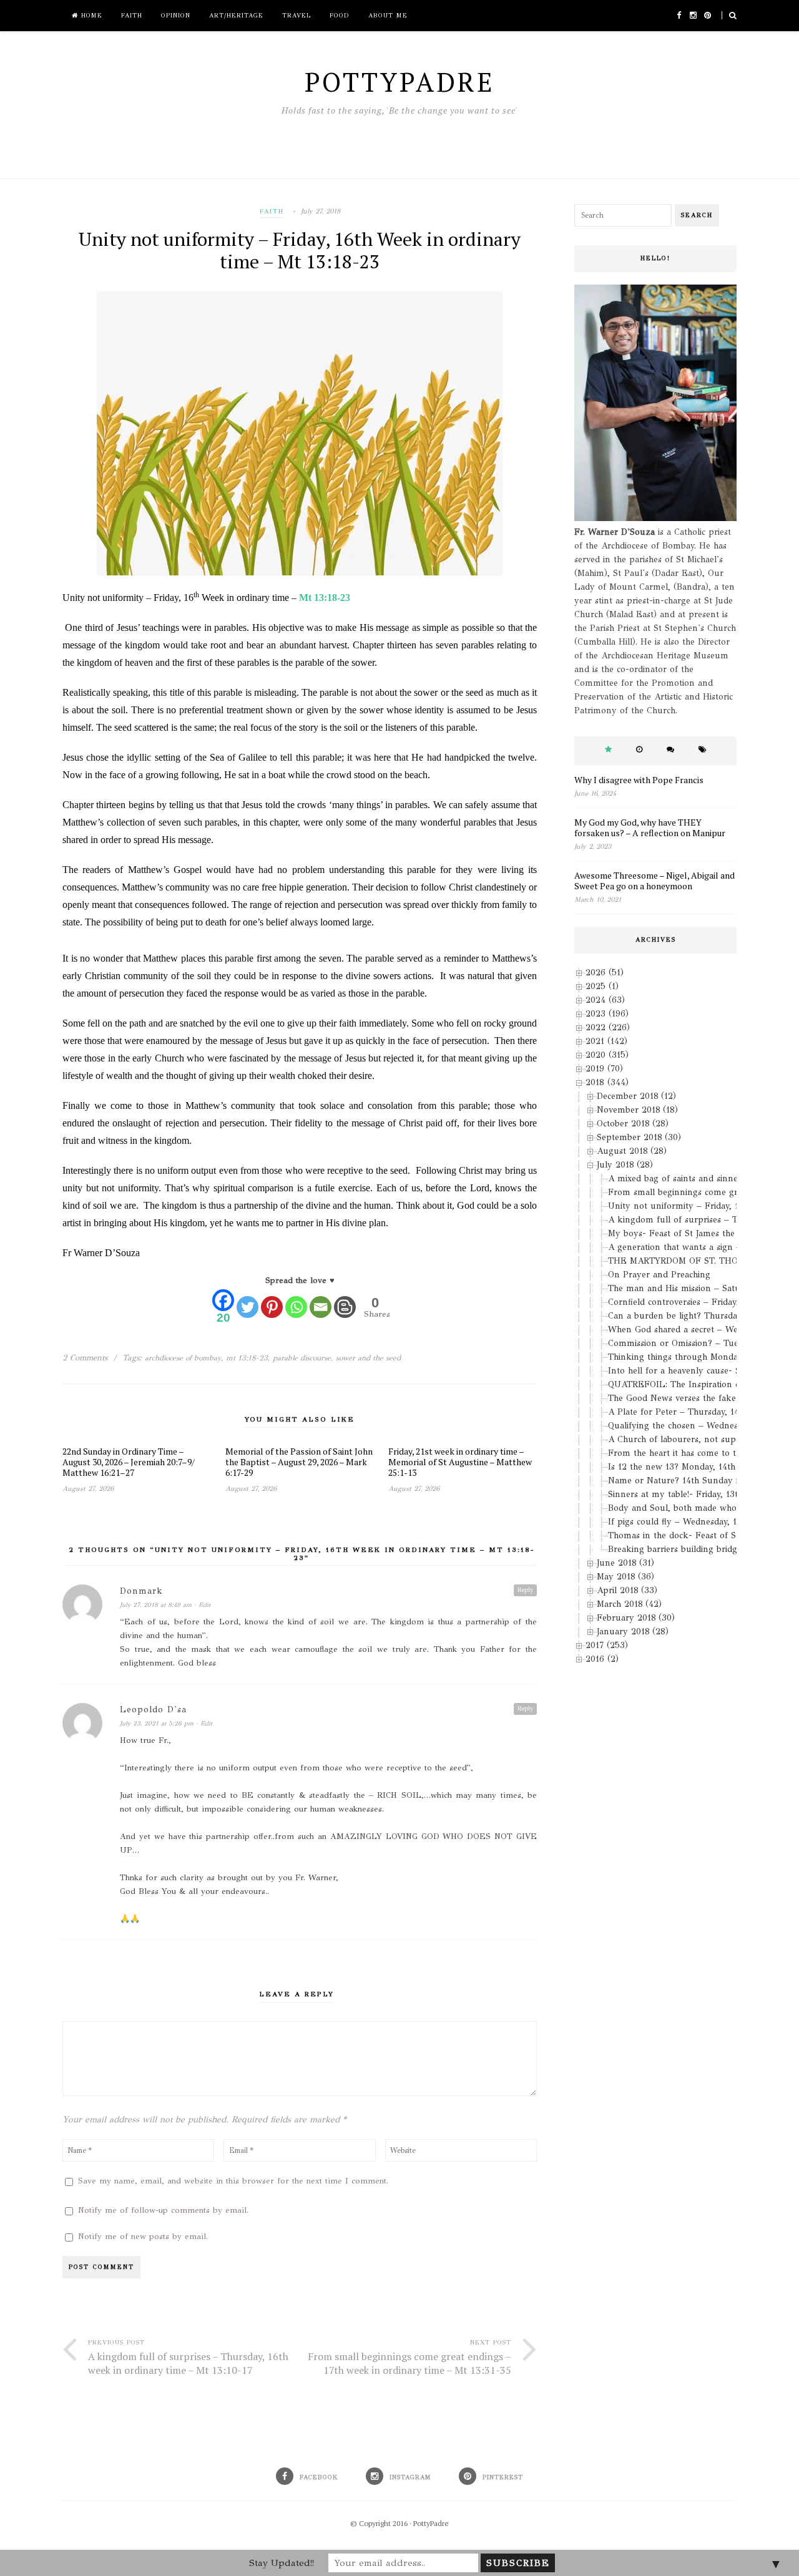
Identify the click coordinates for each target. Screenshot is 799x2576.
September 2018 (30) (639, 1137)
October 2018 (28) (633, 1124)
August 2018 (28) (632, 1151)
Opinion (176, 16)
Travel (297, 16)
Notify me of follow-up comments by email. (163, 2210)
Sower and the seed (368, 1358)
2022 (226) (608, 1027)
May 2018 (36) (625, 1577)
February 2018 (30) (636, 1618)
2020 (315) (607, 1055)
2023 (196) (607, 1014)
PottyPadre (431, 2523)
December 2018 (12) (636, 1096)
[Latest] (639, 750)
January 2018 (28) (633, 1632)
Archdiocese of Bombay (183, 1358)
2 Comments (85, 1358)
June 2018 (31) (625, 1563)
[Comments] (670, 750)
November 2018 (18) (637, 1110)
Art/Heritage (236, 16)
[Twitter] (248, 1307)
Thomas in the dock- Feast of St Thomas (691, 1535)
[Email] (321, 1307)
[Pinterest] (272, 1307)
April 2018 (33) (627, 1590)
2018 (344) (607, 1082)
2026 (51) (605, 973)
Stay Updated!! (282, 2563)
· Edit (202, 1605)
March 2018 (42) (629, 1604)
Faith (132, 16)
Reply (525, 1590)
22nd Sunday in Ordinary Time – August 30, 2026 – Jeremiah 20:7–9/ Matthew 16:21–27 (129, 1462)
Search (697, 215)
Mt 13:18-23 (325, 598)
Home (90, 16)
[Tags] (703, 750)
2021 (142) (606, 1041)
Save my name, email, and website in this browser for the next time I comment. (233, 2181)
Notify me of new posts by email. (143, 2237)
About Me (388, 16)
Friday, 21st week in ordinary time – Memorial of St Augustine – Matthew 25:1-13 (460, 1462)
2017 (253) (607, 1645)
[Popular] (608, 750)
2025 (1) (602, 986)
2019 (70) (604, 1069)
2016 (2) (602, 1659)
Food (340, 16)
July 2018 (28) (625, 1165)
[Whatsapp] (296, 1307)
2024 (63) (605, 1000)
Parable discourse (302, 1358)
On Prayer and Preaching (659, 1275)
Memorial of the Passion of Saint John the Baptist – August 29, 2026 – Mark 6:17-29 (299, 1462)
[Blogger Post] (345, 1307)
